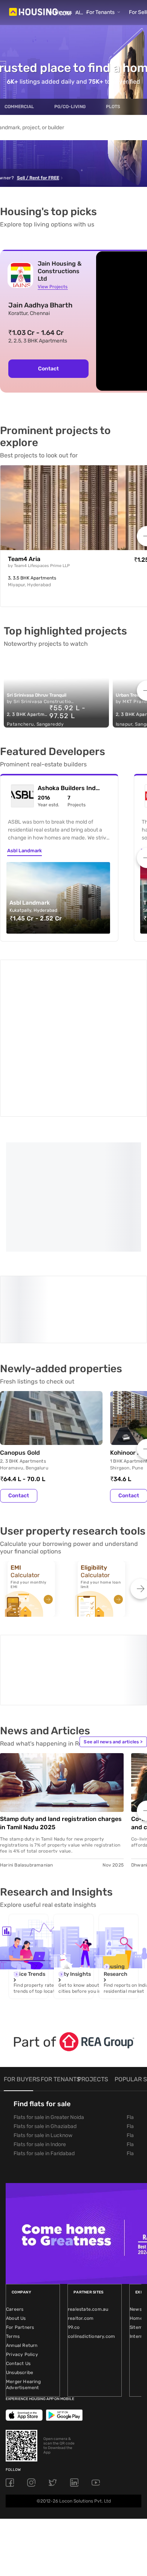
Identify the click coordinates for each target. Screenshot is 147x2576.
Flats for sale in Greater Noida (49, 1992)
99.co (74, 2202)
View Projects (53, 287)
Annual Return (22, 2220)
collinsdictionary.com (91, 2211)
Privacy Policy (22, 2229)
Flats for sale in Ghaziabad (45, 2001)
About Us (16, 2193)
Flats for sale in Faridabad (44, 2028)
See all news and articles (113, 1617)
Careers (15, 2184)
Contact (48, 369)
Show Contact (54, 1218)
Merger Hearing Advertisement (23, 2260)
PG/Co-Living (70, 107)
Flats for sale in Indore (40, 2019)
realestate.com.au (88, 2184)
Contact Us (18, 2238)
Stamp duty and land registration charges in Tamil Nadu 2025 (61, 1698)
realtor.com (81, 2193)
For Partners (20, 2202)
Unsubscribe (20, 2247)
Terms (13, 2211)
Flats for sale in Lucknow (43, 2010)
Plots (113, 107)
